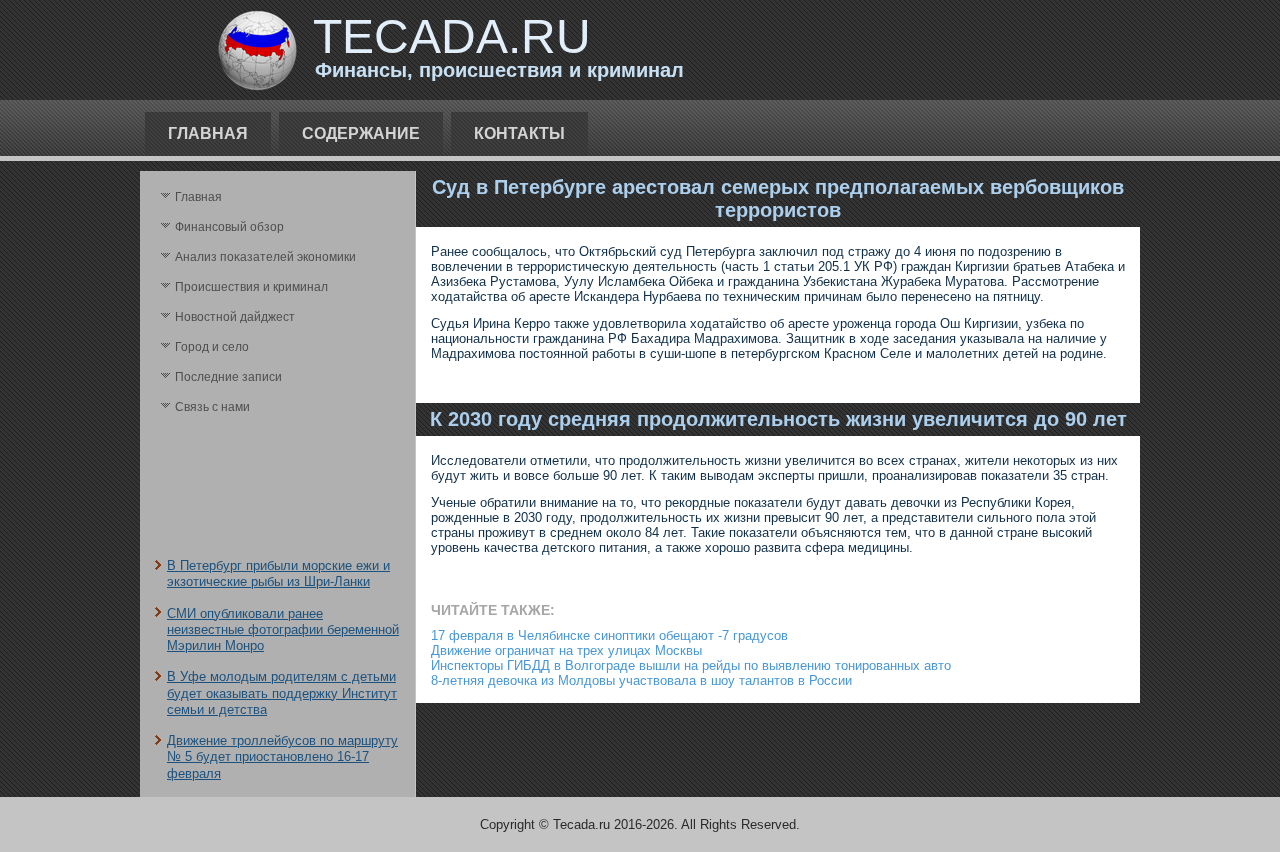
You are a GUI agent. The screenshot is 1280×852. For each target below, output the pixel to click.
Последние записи (228, 377)
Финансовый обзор (229, 227)
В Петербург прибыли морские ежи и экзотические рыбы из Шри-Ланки (278, 573)
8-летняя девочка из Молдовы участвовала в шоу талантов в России (641, 680)
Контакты (519, 133)
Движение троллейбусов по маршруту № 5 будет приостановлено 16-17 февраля (282, 757)
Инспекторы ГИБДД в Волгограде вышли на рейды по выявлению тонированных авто (691, 665)
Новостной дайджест (235, 317)
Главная (208, 133)
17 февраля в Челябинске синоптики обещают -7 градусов (609, 635)
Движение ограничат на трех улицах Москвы (566, 650)
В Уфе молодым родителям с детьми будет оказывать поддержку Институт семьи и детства (282, 693)
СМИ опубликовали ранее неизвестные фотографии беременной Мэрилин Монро (283, 630)
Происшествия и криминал (251, 287)
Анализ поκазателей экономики (265, 257)
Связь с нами (212, 407)
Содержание (361, 133)
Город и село (212, 347)
